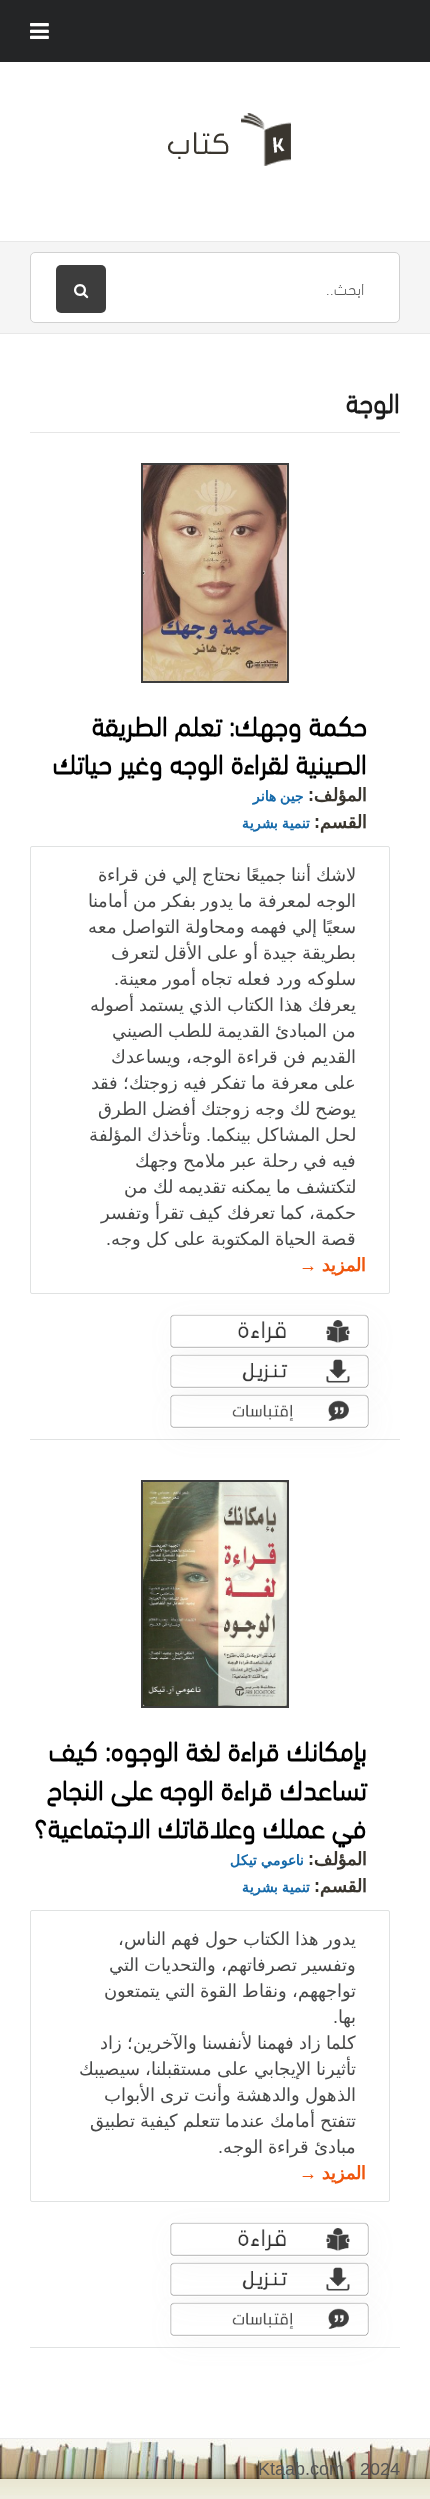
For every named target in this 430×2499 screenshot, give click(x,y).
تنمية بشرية (276, 823)
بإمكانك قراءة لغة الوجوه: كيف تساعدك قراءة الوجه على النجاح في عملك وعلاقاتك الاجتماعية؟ (200, 1786)
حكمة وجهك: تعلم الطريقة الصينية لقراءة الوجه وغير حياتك (210, 742)
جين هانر (278, 796)
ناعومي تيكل (267, 1860)
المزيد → (332, 1265)
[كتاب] (215, 147)
